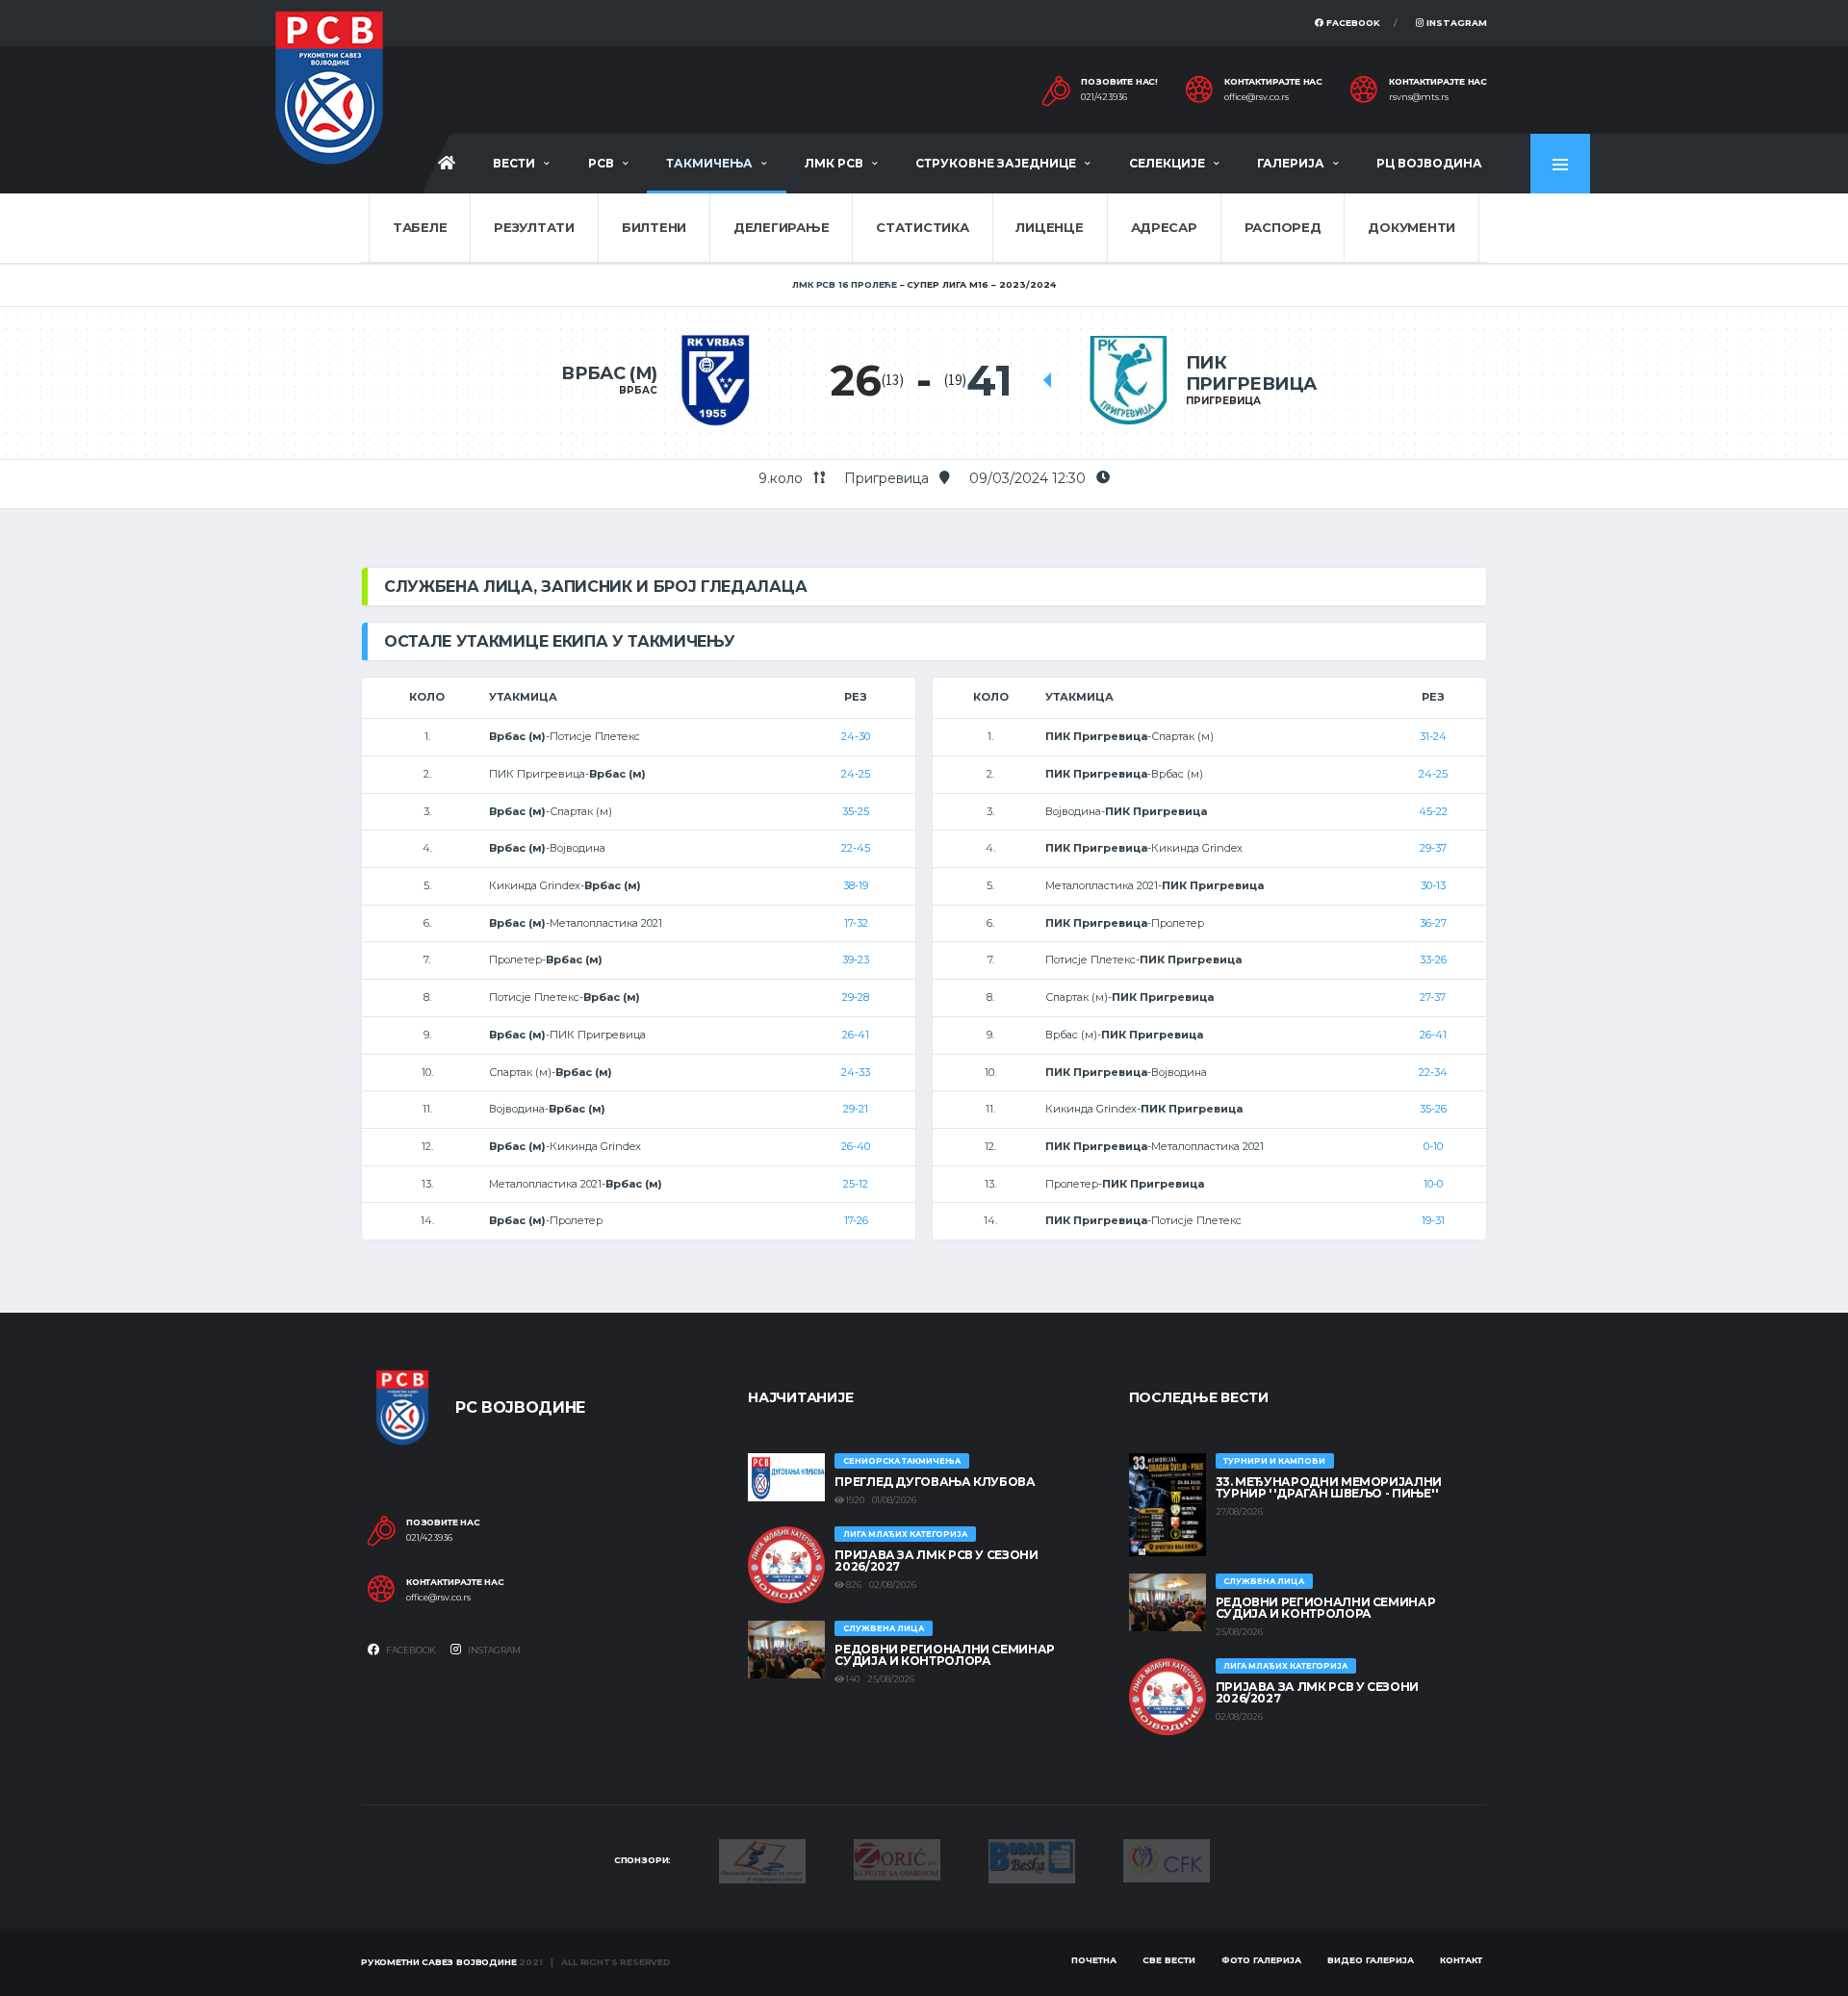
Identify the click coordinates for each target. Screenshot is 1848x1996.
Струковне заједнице (996, 163)
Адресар (1164, 227)
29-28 (856, 997)
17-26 (856, 1220)
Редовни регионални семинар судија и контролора (945, 1655)
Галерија (1291, 163)
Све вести (1169, 1960)
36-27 (1433, 923)
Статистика (922, 227)
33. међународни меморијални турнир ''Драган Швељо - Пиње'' (1329, 1487)
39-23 (856, 960)
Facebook (1352, 23)
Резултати (534, 227)
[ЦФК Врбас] (1167, 1859)
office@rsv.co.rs (1257, 97)
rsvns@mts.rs (1419, 97)
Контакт (1461, 1960)
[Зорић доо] (897, 1858)
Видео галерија (1371, 1960)
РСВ (601, 163)
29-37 (1433, 848)
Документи (1412, 227)
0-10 (1433, 1146)
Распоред (1283, 227)
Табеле (420, 227)
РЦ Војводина (1429, 163)
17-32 (856, 923)
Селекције (1167, 163)
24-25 (856, 774)
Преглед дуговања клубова (935, 1482)
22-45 (856, 848)
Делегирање (781, 227)
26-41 (856, 1035)
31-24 (1433, 736)
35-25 (856, 811)
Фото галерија (1261, 1960)
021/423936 (1104, 97)
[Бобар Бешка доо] (1032, 1859)
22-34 (1433, 1072)
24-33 (856, 1072)
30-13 (1433, 885)
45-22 (1433, 811)
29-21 (856, 1109)
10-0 (1433, 1184)
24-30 (856, 736)
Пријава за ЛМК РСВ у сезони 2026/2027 (936, 1561)
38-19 (856, 885)
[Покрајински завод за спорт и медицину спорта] (762, 1859)
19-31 (1433, 1220)
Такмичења (709, 163)
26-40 (856, 1146)
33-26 (1433, 960)
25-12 (856, 1184)
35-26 (1433, 1109)
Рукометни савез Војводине (439, 1962)
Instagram (1455, 23)
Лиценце (1049, 227)
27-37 (1433, 997)
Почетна (1094, 1960)
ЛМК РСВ (834, 163)
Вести (514, 163)
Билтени (654, 227)
